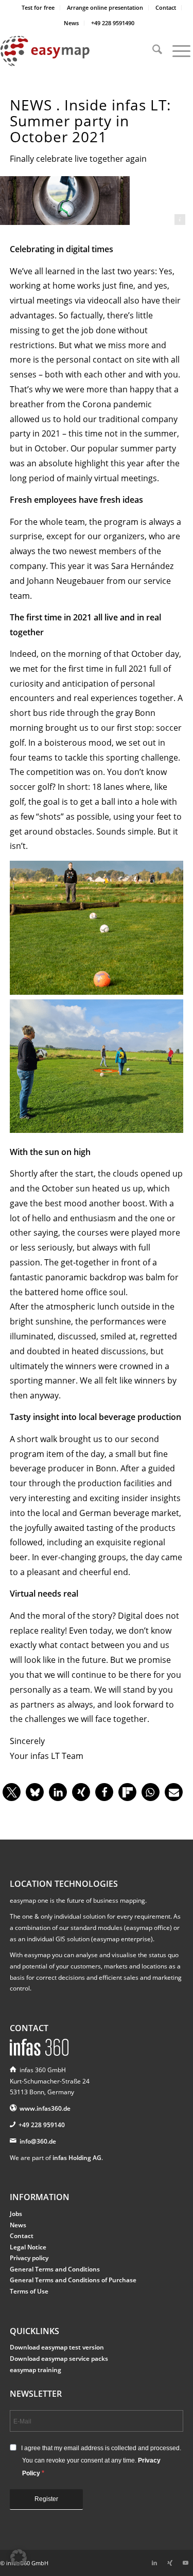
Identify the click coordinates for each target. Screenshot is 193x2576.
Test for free (38, 7)
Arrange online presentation (105, 7)
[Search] (152, 51)
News (71, 23)
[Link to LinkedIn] (154, 2563)
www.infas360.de (45, 2108)
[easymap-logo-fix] (77, 51)
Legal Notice (28, 2247)
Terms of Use (29, 2291)
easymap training (36, 2370)
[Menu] (176, 51)
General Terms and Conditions (55, 2269)
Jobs (16, 2214)
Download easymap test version (57, 2347)
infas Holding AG (77, 2158)
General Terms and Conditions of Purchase (73, 2280)
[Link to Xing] (170, 2563)
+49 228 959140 (42, 2125)
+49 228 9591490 (113, 23)
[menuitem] (38, 8)
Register (46, 2499)
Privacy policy (29, 2258)
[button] (12, 1792)
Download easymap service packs (59, 2359)
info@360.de (38, 2141)
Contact (166, 7)
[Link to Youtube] (185, 2563)
